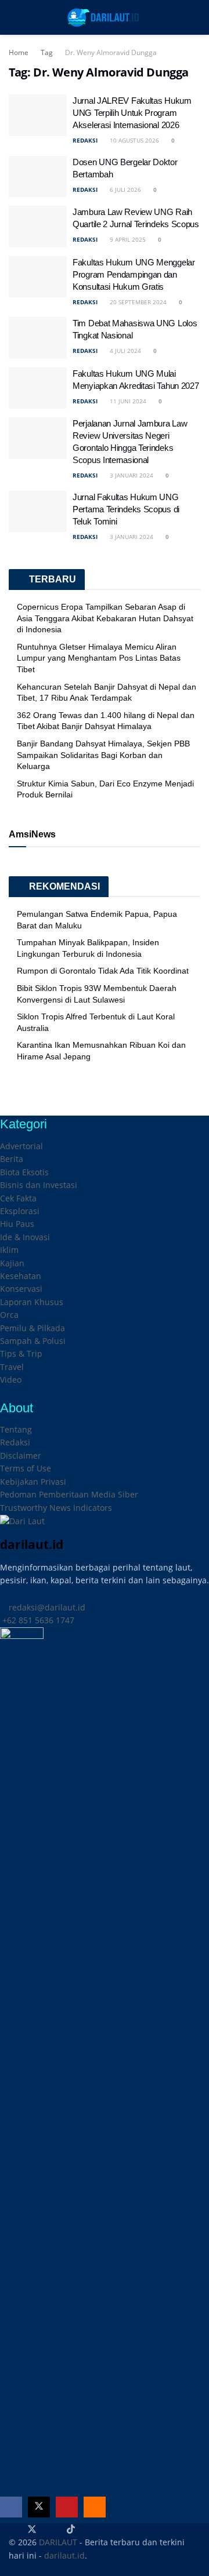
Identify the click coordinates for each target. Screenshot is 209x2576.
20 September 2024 (137, 302)
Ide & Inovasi (25, 1237)
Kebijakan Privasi (33, 1482)
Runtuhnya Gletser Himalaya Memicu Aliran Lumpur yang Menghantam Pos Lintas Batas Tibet (99, 658)
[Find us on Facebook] (11, 2507)
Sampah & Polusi (33, 1341)
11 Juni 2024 (127, 401)
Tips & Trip (21, 1353)
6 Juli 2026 (125, 190)
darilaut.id (64, 2555)
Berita (12, 1159)
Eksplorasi (20, 1211)
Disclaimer (21, 1455)
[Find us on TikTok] (71, 2530)
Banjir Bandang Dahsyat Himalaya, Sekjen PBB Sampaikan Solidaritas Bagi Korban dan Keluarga (103, 755)
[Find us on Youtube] (67, 2507)
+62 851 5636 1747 (37, 1620)
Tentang (16, 1429)
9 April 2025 (127, 239)
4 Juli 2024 (125, 351)
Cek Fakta (18, 1198)
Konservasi (21, 1289)
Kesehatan (21, 1276)
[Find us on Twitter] (39, 2507)
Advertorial (21, 1146)
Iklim (9, 1250)
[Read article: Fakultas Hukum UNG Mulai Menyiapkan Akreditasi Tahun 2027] (38, 388)
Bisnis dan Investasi (39, 1185)
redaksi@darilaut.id (46, 1607)
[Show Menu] (14, 17)
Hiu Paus (17, 1224)
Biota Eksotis (24, 1172)
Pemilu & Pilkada (33, 1328)
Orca (9, 1315)
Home (19, 52)
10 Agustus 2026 (134, 140)
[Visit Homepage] (104, 17)
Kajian (12, 1263)
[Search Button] (195, 17)
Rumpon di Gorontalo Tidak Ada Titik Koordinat (103, 971)
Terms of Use (26, 1468)
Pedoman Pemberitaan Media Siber (69, 1494)
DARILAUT (58, 2542)
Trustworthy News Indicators (56, 1508)
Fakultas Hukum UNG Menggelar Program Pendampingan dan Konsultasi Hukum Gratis (134, 274)
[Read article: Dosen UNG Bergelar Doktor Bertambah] (38, 177)
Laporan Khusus (32, 1302)
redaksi (85, 140)
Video (11, 1380)
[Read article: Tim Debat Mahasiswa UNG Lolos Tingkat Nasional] (38, 338)
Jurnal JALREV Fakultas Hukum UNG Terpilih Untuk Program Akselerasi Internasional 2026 (132, 113)
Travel (12, 1367)
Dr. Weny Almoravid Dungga (111, 52)
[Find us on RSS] (95, 2507)
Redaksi (15, 1442)
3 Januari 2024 (131, 475)
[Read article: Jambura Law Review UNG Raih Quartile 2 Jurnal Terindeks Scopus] (38, 227)
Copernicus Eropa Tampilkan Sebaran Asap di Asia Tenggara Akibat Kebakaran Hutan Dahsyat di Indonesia (105, 618)
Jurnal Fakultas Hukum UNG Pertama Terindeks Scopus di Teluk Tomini (126, 509)
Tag (47, 52)
